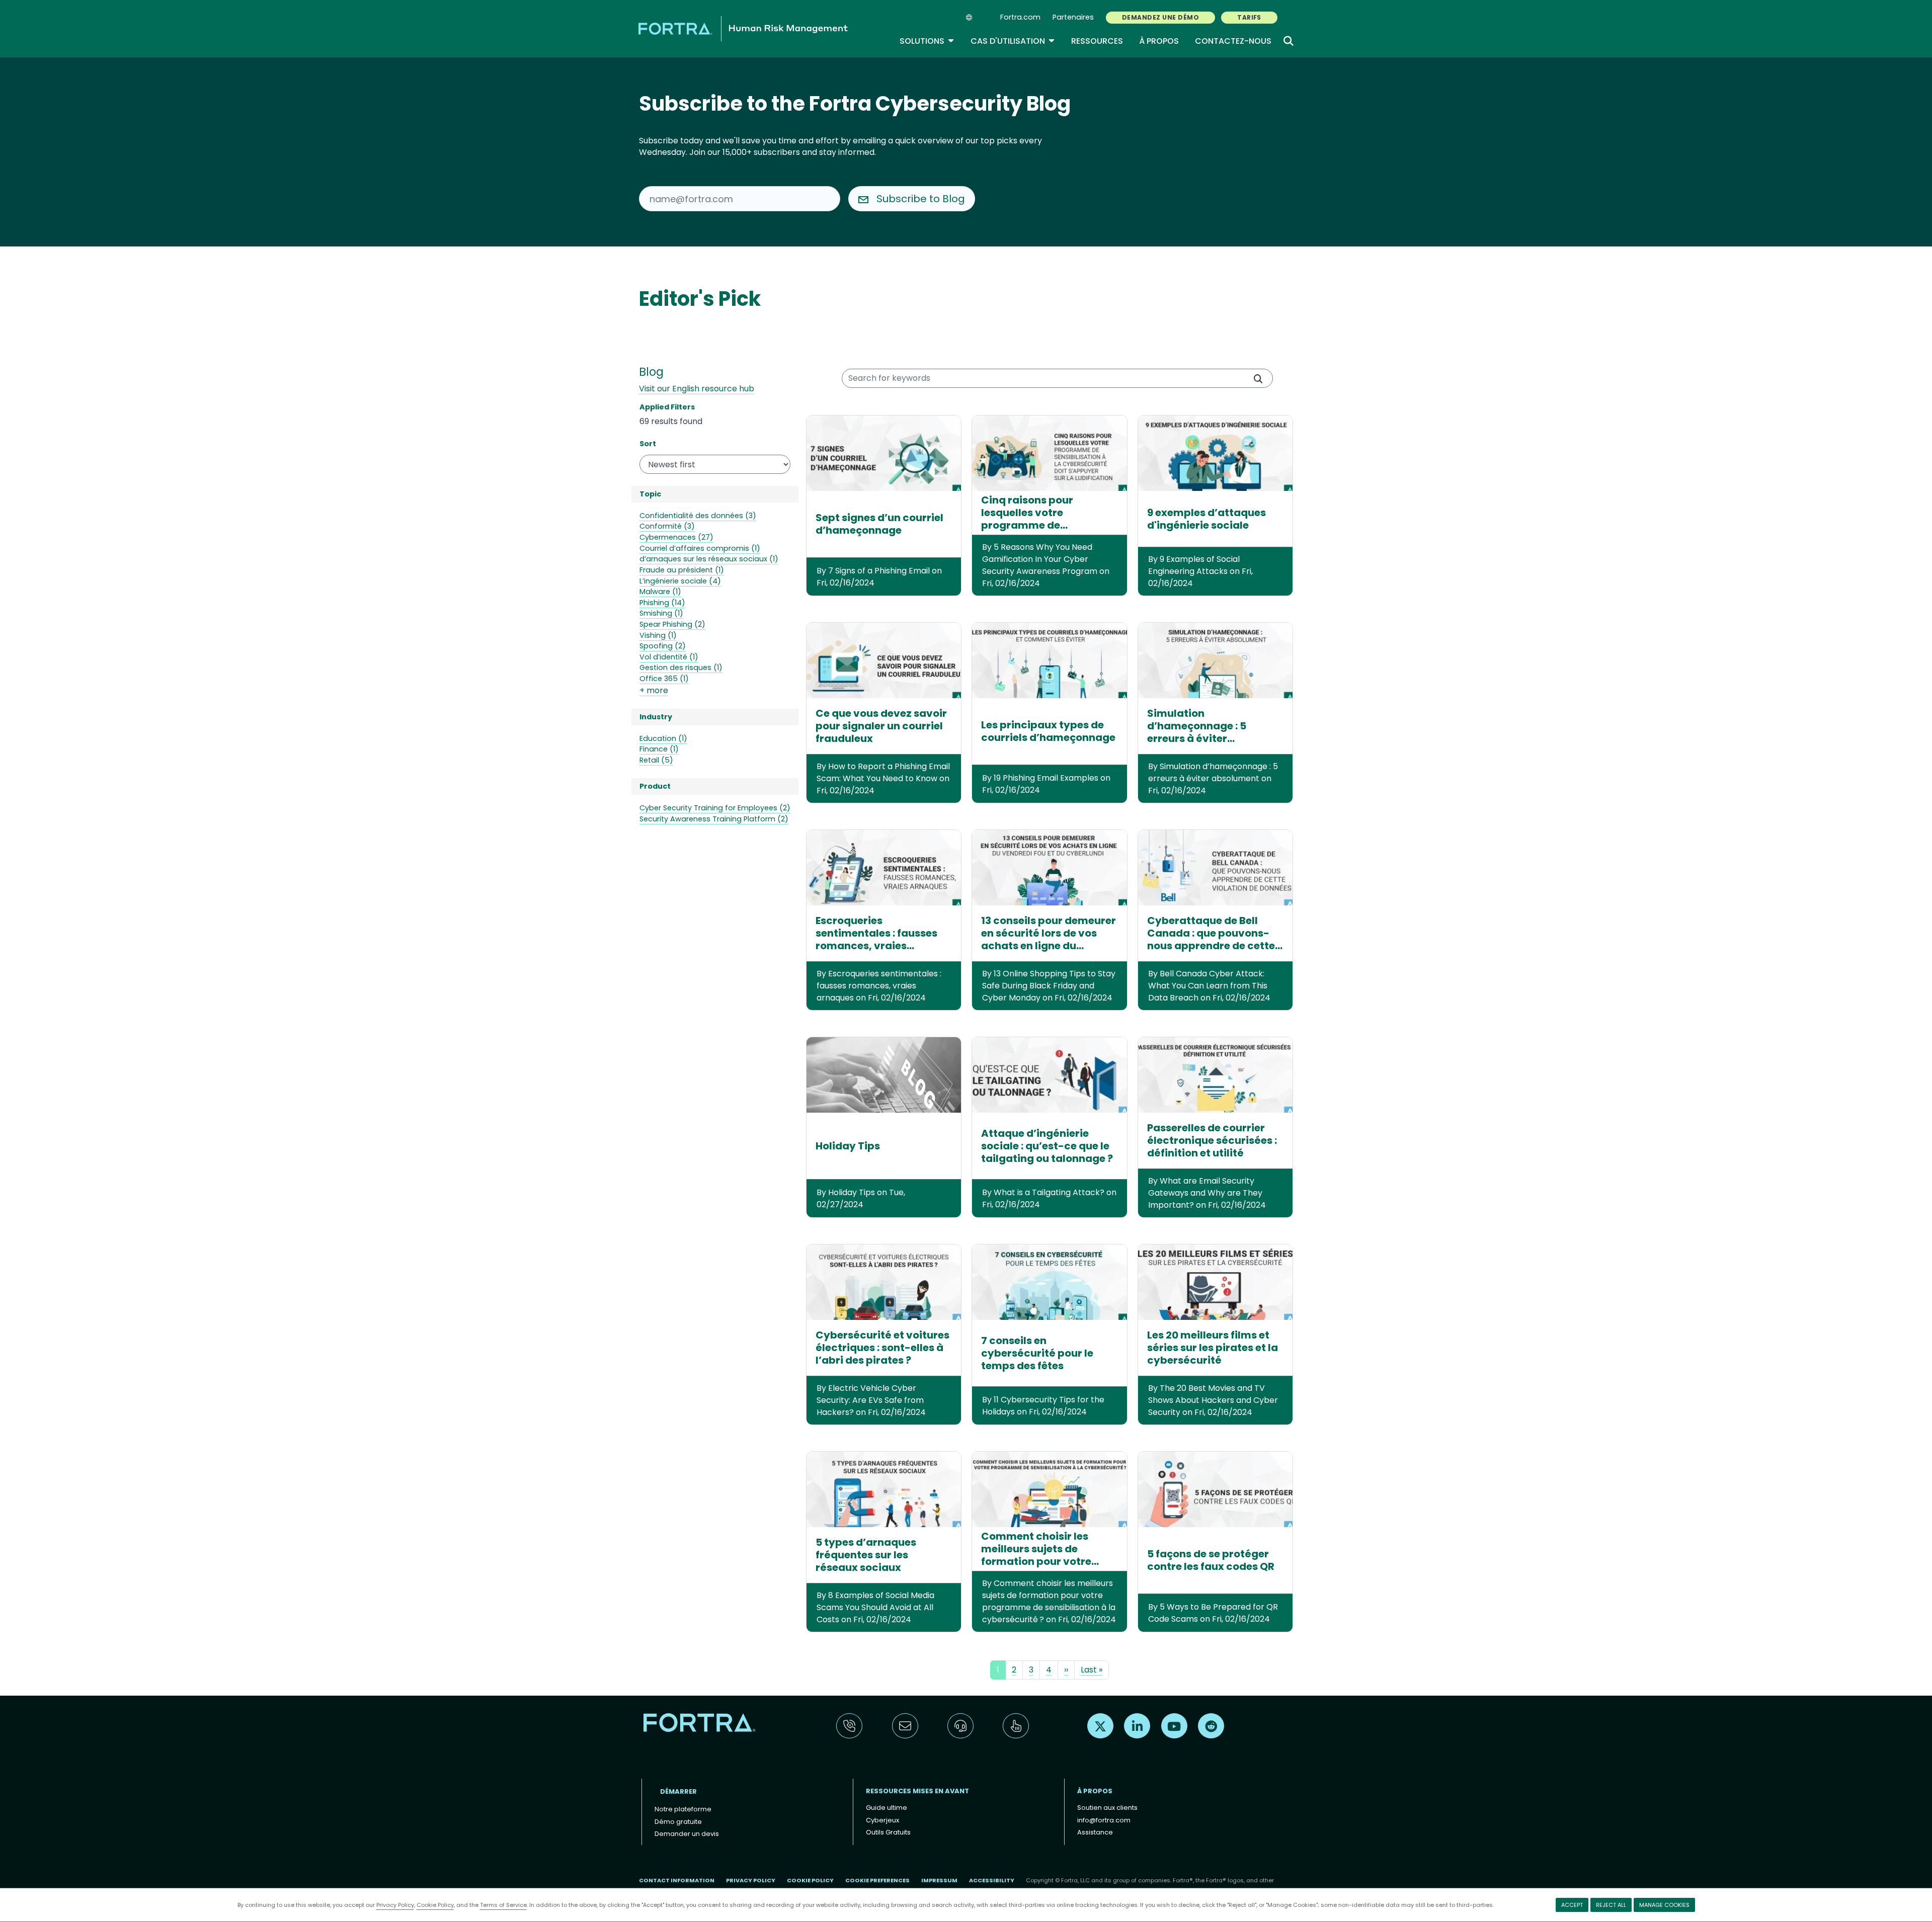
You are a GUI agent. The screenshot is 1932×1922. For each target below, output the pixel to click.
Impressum (939, 1880)
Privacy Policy (395, 1905)
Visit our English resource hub (697, 389)
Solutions (927, 41)
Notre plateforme (683, 1809)
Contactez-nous (1233, 41)
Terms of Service (503, 1905)
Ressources (1097, 41)
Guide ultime (887, 1808)
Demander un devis (687, 1834)
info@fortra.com (1104, 1820)
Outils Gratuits (888, 1832)
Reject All (1611, 1905)
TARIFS (1249, 17)
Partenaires (1073, 17)
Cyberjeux (882, 1820)
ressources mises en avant (917, 1791)
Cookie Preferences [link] (877, 1880)
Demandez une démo (1160, 17)
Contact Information (677, 1880)
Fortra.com (1020, 17)
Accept (1572, 1905)
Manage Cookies (1664, 1905)
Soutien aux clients (1107, 1808)
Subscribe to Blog (921, 199)
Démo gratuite (678, 1822)
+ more (654, 690)
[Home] (743, 28)
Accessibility (992, 1880)
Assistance (1095, 1832)
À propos (1159, 41)
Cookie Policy (435, 1905)
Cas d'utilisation (1013, 41)
